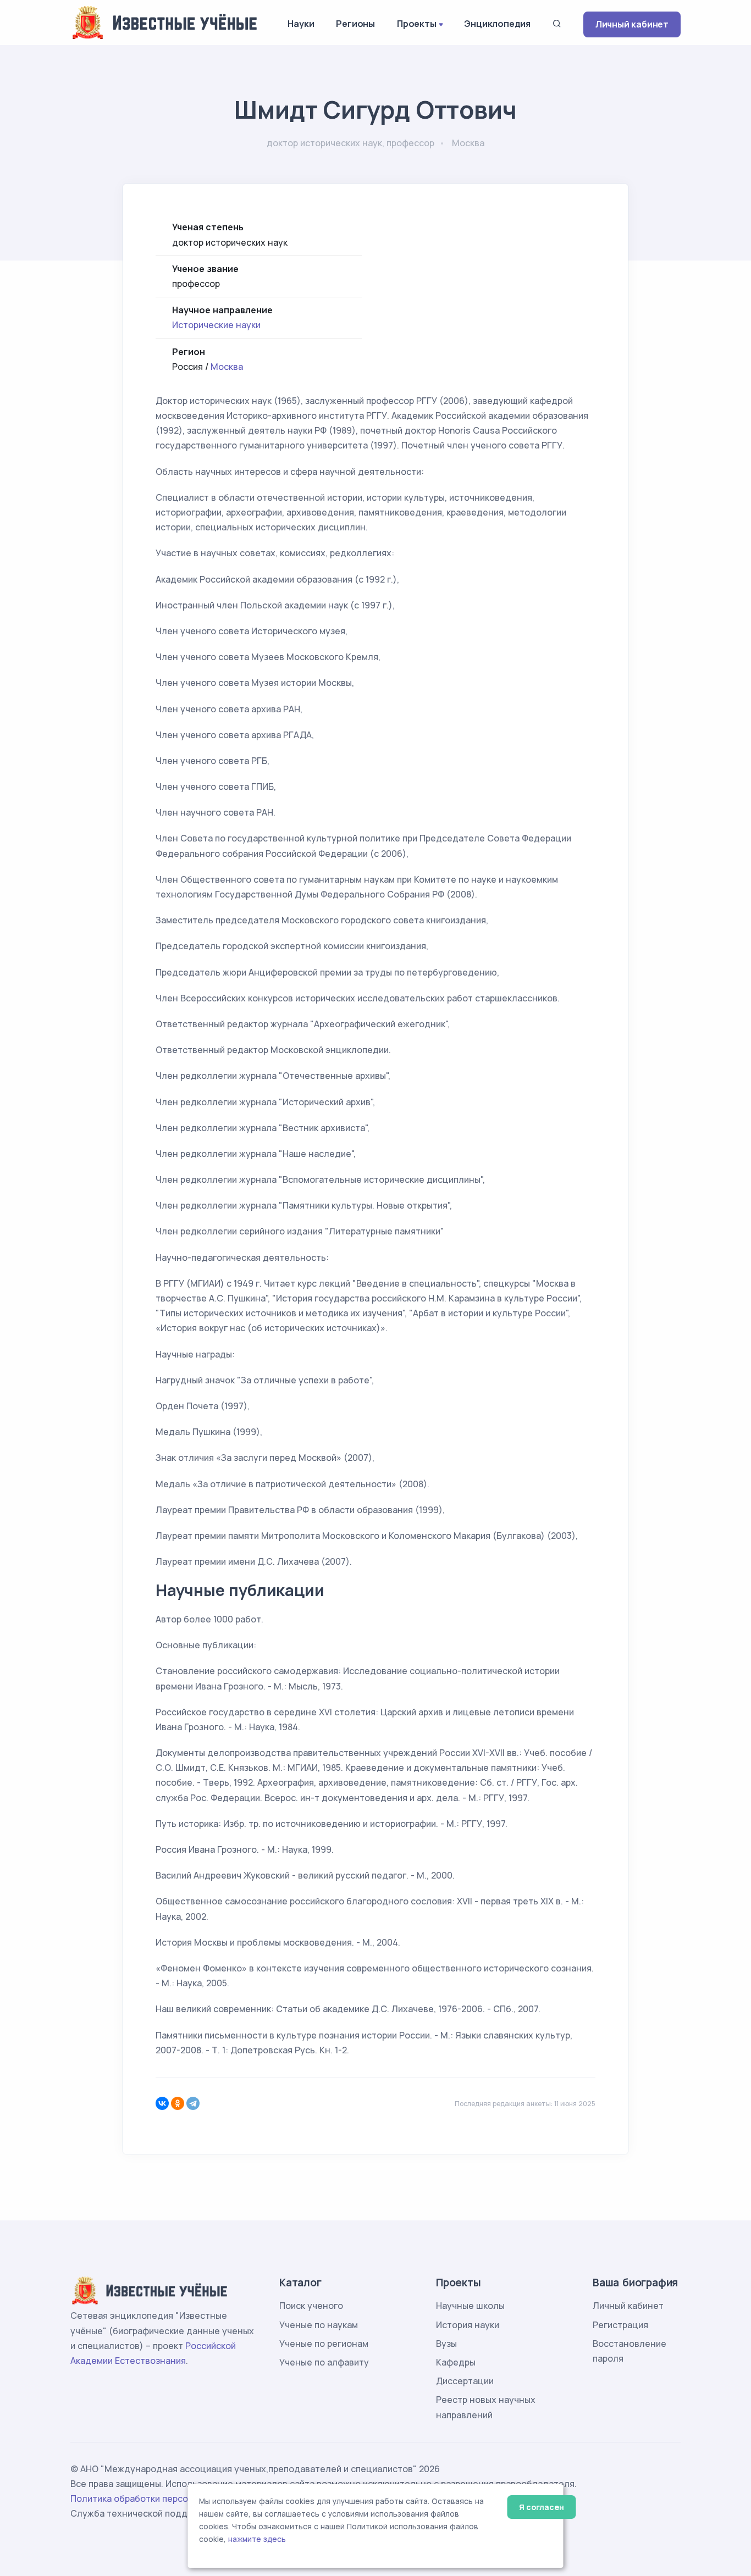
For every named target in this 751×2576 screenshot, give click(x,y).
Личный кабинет (632, 24)
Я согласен (541, 2507)
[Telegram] (193, 2103)
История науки (468, 2325)
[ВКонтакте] (162, 2103)
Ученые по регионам (324, 2344)
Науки (301, 24)
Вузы (446, 2344)
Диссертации (465, 2381)
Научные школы (470, 2306)
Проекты (417, 24)
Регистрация (620, 2325)
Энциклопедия (497, 24)
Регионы (355, 24)
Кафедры (456, 2362)
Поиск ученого (311, 2306)
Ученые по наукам (319, 2325)
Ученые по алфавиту (324, 2362)
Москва (227, 367)
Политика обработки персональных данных (165, 2499)
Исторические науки (216, 325)
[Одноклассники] (178, 2103)
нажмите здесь (257, 2539)
